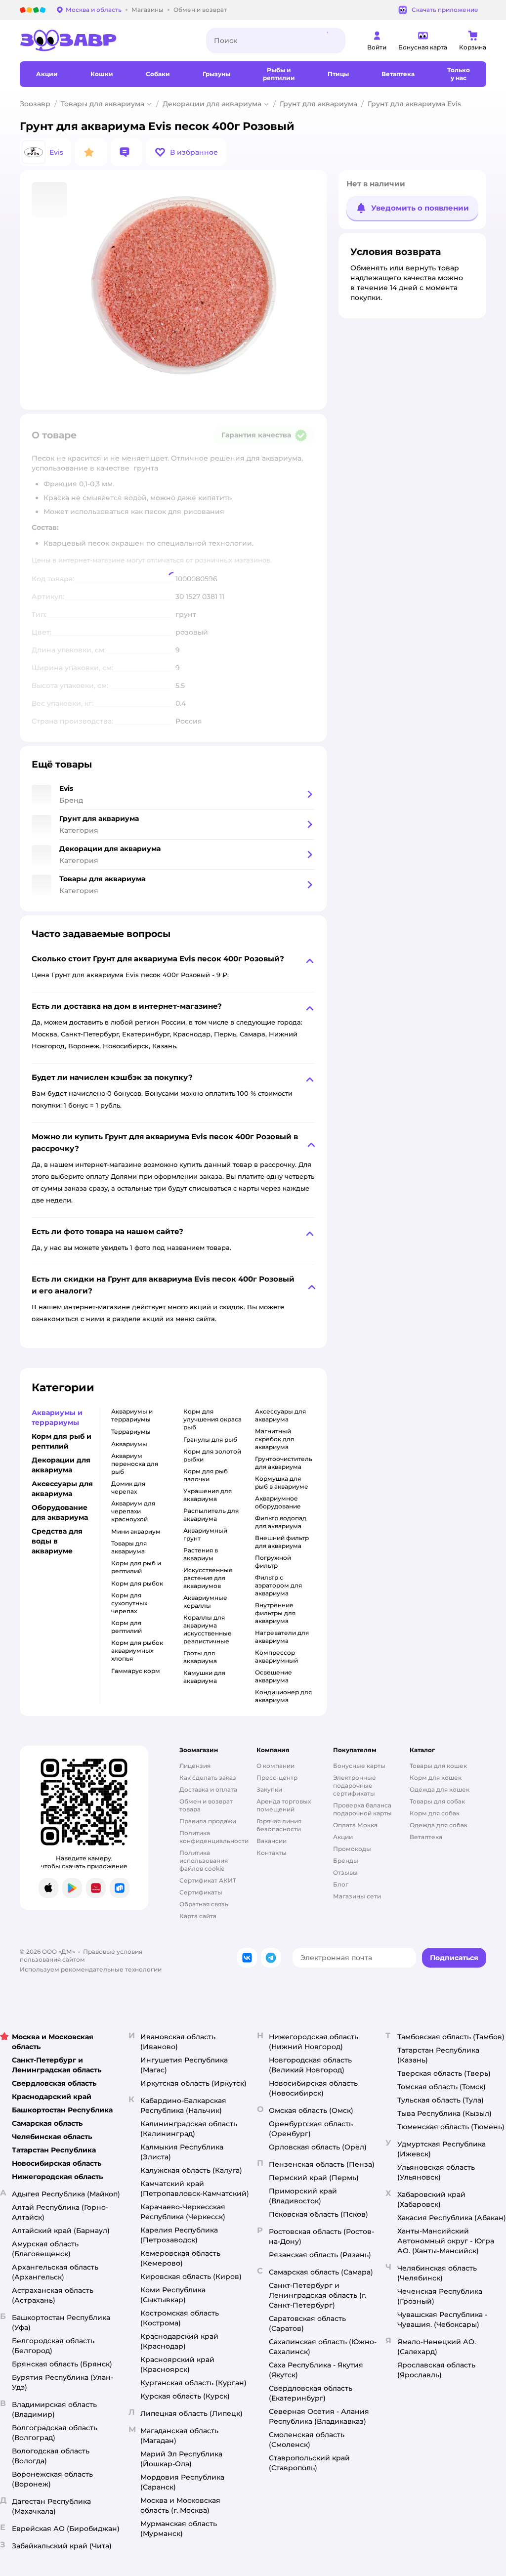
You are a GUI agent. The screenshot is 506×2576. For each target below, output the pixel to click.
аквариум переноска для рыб (135, 1464)
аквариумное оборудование (278, 1502)
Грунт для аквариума (318, 104)
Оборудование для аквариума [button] (60, 1512)
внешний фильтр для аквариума (282, 1542)
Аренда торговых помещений (284, 1805)
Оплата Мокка (355, 1825)
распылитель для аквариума (211, 1515)
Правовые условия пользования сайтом (81, 1955)
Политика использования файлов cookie (204, 1861)
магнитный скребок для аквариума (274, 1439)
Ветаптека (426, 1837)
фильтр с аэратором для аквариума (278, 1585)
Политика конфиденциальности (214, 1837)
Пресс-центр (277, 1778)
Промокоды (352, 1849)
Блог (341, 1884)
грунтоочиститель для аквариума (284, 1463)
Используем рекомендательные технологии (91, 1969)
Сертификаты (201, 1892)
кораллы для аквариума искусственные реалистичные (208, 1629)
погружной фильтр (273, 1562)
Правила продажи (208, 1821)
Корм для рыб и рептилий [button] (62, 1441)
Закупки (269, 1789)
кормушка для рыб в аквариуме (282, 1482)
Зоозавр (35, 104)
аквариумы (129, 1444)
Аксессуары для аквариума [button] (62, 1489)
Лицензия (195, 1766)
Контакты (272, 1853)
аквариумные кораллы (205, 1602)
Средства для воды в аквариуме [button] (57, 1541)
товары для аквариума (129, 1547)
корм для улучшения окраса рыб (212, 1419)
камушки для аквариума (204, 1677)
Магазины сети (357, 1896)
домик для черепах (128, 1487)
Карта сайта (198, 1916)
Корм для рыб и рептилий (136, 1567)
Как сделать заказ (208, 1778)
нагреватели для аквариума (282, 1637)
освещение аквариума (274, 1676)
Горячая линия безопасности (279, 1825)
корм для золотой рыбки (212, 1455)
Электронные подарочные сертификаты (355, 1785)
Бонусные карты (359, 1766)
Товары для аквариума (103, 104)
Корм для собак (435, 1813)
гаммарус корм (136, 1671)
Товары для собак (437, 1801)
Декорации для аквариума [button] (61, 1465)
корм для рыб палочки (206, 1475)
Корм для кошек (436, 1778)
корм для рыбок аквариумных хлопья (137, 1651)
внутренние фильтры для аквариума (275, 1613)
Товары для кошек (438, 1766)
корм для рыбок (137, 1583)
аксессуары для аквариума (280, 1415)
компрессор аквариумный (276, 1656)
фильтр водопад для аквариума (281, 1522)
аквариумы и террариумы (132, 1415)
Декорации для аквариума (212, 104)
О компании (275, 1766)
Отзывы (345, 1872)
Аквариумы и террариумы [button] (57, 1417)
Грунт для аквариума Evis (414, 104)
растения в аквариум (201, 1554)
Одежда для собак (439, 1825)
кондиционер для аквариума (283, 1696)
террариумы (131, 1432)
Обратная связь (204, 1904)
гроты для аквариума (200, 1657)
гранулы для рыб (210, 1439)
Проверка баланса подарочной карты (362, 1809)
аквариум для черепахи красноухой (133, 1511)
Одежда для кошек (440, 1789)
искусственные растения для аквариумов (208, 1578)
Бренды (346, 1861)
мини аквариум (136, 1531)
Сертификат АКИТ (208, 1880)
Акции (343, 1837)
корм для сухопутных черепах (129, 1603)
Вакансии (272, 1841)
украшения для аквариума (208, 1495)
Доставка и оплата (208, 1789)
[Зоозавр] (105, 41)
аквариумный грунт (205, 1534)
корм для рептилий (126, 1627)
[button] (186, 152)
